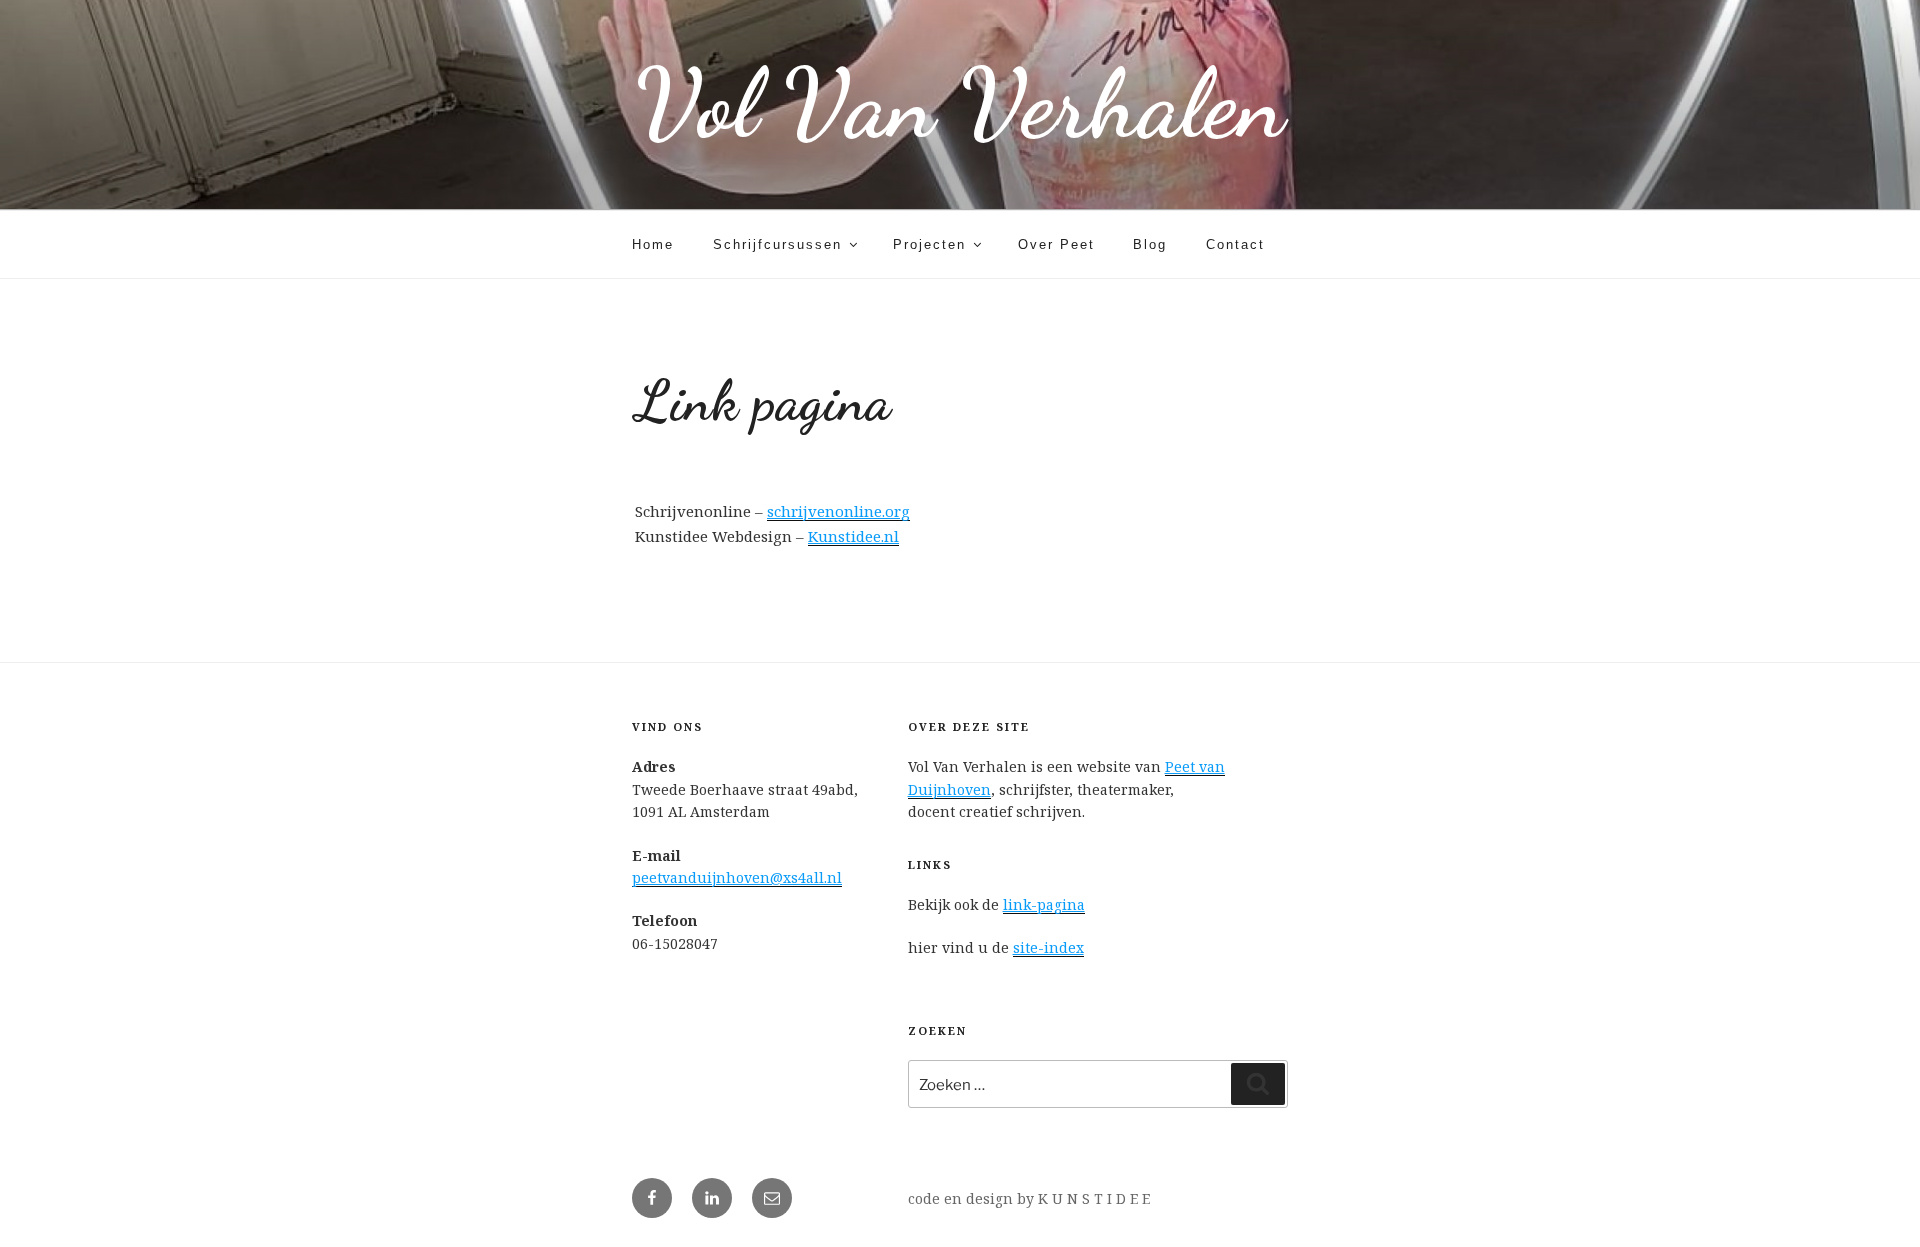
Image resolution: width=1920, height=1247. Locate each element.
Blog (1150, 244)
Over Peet (1056, 244)
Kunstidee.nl (853, 536)
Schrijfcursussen (777, 244)
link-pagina (1044, 904)
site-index (1048, 947)
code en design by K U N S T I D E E (1029, 1198)
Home (653, 244)
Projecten (929, 244)
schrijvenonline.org (838, 511)
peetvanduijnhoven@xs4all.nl (737, 877)
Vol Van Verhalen (960, 104)
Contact (1235, 244)
